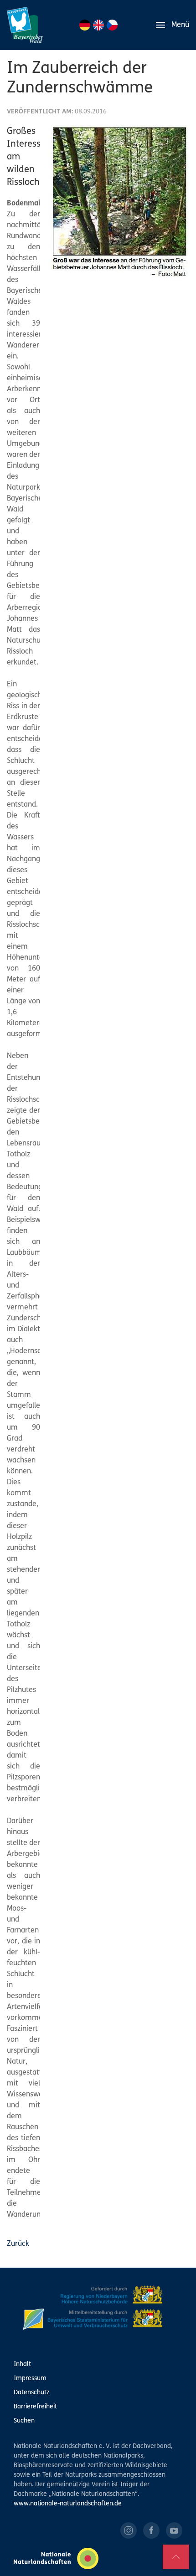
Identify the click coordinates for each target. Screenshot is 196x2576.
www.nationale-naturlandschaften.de (68, 2504)
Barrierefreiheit (35, 2407)
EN (98, 25)
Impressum (30, 2379)
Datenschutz (31, 2393)
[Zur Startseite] (25, 25)
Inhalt (22, 2364)
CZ (112, 25)
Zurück (18, 2244)
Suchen (24, 2421)
